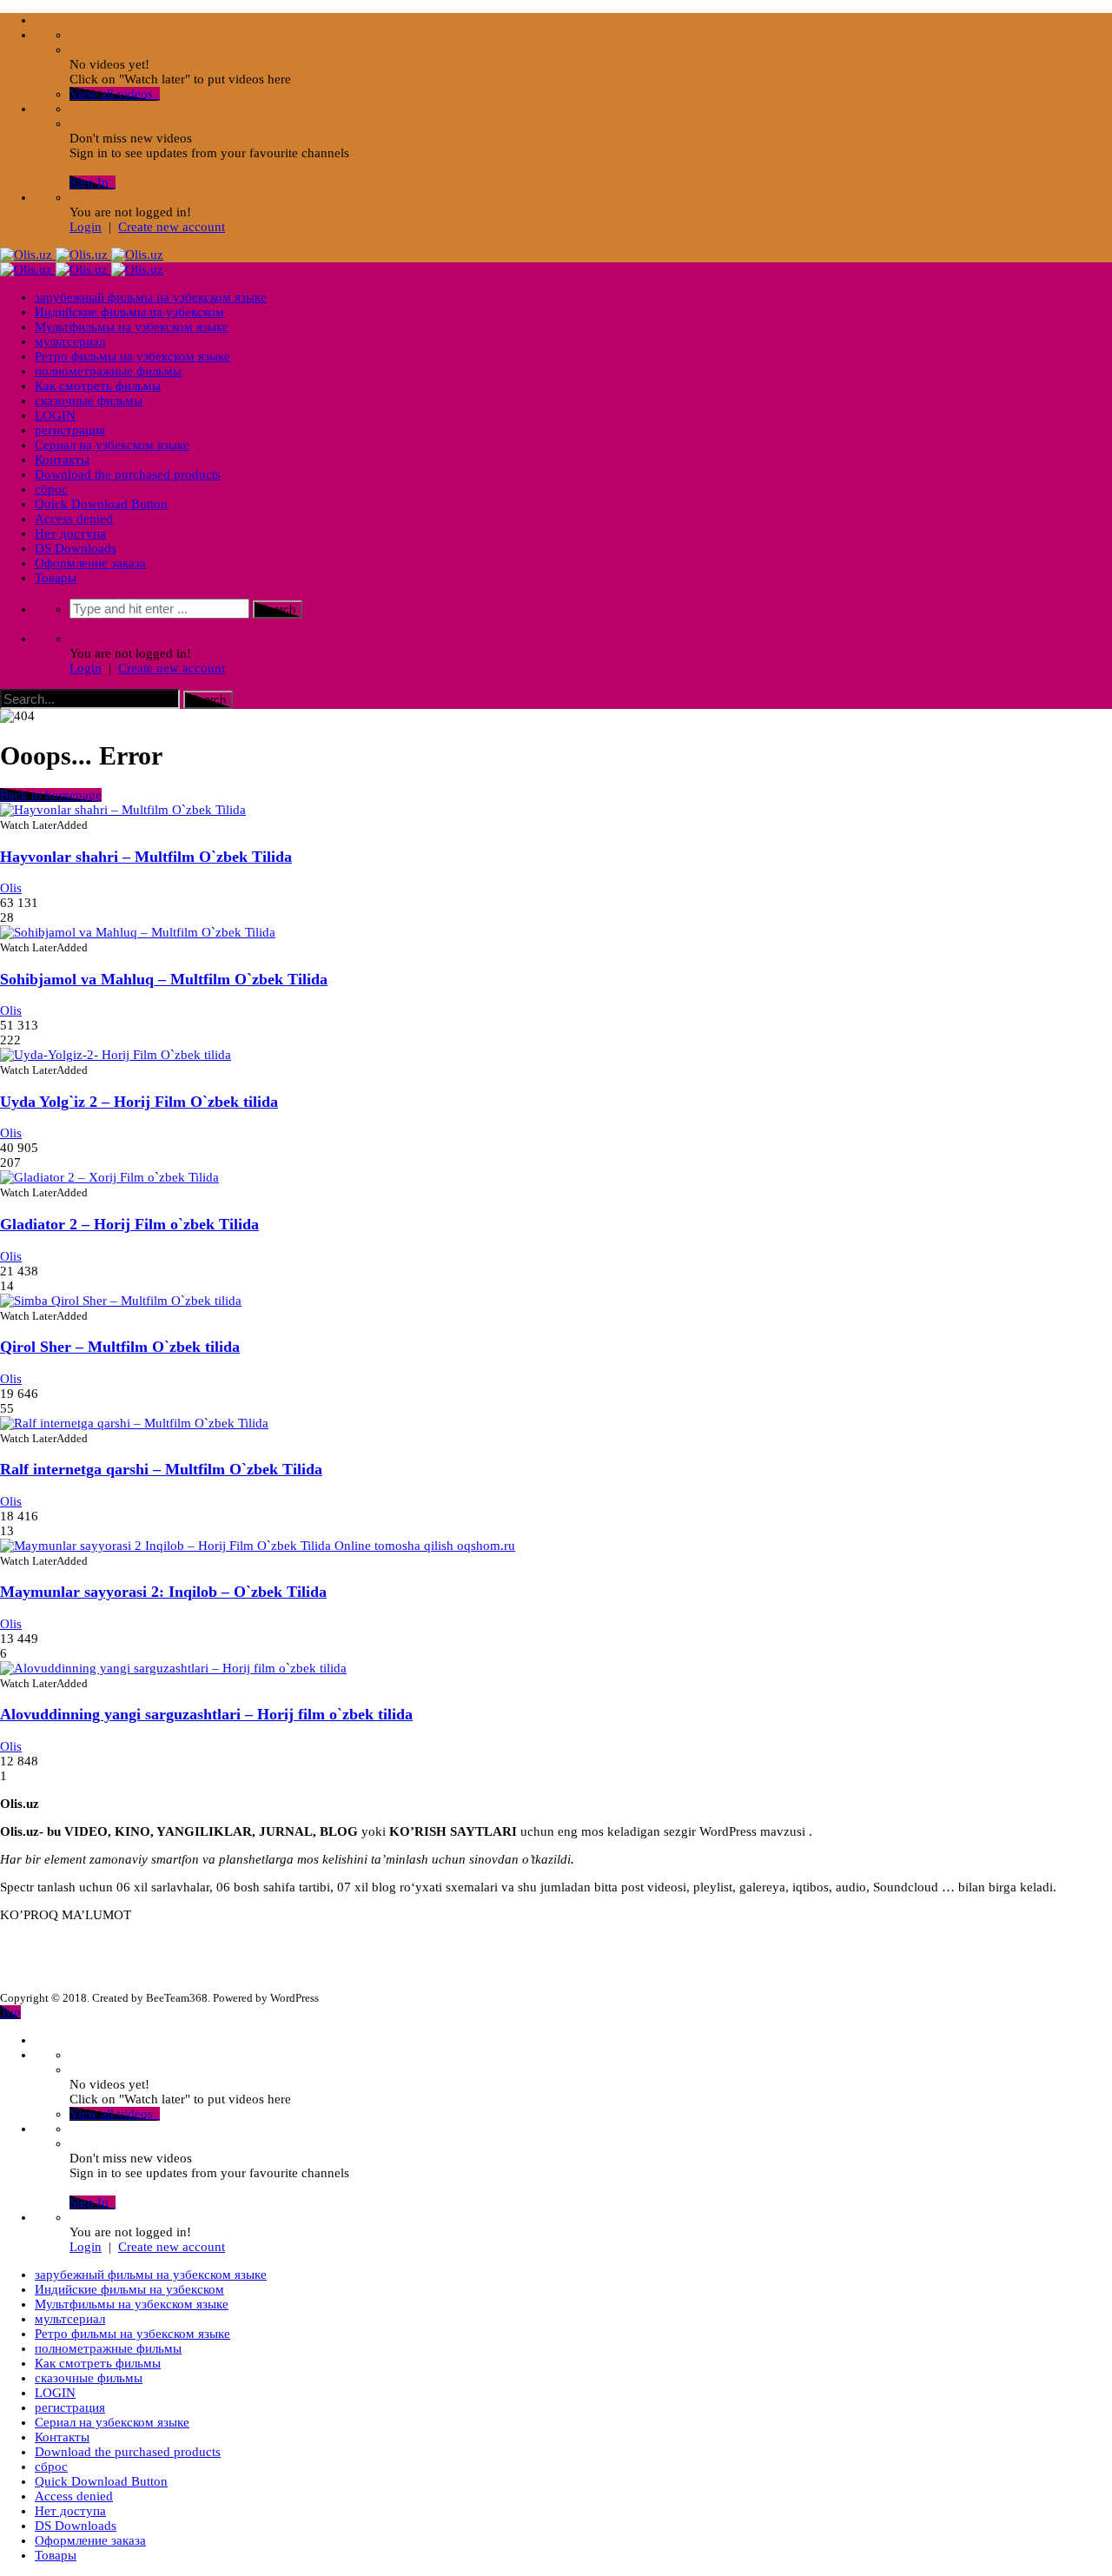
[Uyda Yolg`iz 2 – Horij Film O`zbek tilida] (116, 1055)
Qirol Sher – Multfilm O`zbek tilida (120, 1347)
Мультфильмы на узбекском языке (132, 327)
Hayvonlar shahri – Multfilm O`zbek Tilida (146, 857)
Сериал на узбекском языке (112, 445)
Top (10, 2012)
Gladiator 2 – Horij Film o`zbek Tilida (129, 1224)
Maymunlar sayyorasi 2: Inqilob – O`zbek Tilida (163, 1592)
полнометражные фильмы (108, 371)
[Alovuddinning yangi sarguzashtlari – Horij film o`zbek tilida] (173, 1668)
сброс (51, 489)
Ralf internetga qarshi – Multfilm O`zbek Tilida (161, 1469)
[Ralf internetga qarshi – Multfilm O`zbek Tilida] (134, 1423)
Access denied (74, 519)
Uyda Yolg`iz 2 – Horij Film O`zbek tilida (139, 1102)
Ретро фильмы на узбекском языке (132, 356)
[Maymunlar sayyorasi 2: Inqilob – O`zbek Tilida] (258, 1546)
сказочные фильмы (89, 401)
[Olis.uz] (82, 255)
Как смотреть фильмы (98, 386)
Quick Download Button (101, 504)
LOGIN (55, 415)
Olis (11, 888)
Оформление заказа (90, 563)
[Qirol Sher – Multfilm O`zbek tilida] (121, 1301)
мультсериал (70, 341)
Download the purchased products (128, 474)
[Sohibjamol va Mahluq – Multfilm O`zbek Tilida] (138, 932)
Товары (56, 578)
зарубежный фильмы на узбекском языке (151, 297)
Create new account (172, 227)
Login (86, 227)
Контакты (62, 460)
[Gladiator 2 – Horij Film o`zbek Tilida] (109, 1177)
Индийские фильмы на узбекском (129, 312)
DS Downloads (76, 548)
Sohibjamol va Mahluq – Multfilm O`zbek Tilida (164, 979)
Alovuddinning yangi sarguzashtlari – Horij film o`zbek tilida (206, 1714)
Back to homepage (51, 795)
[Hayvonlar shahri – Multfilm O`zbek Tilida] (123, 810)
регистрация (70, 430)
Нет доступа (70, 533)
